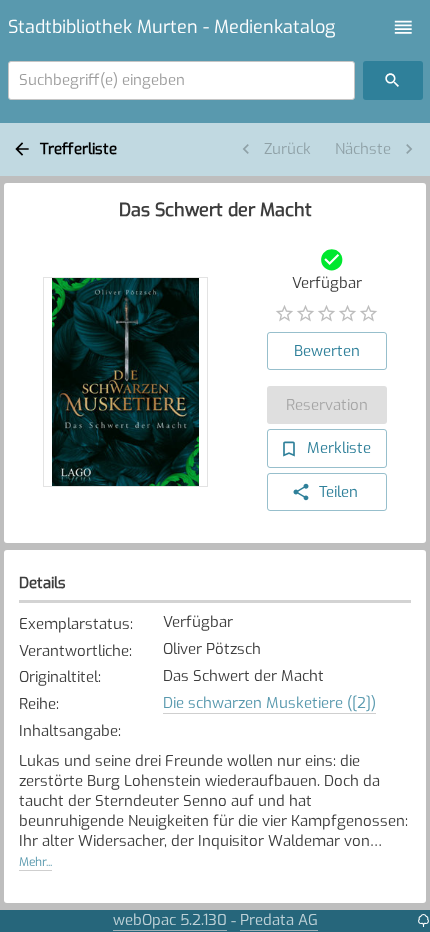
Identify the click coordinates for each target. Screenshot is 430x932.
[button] (403, 27)
